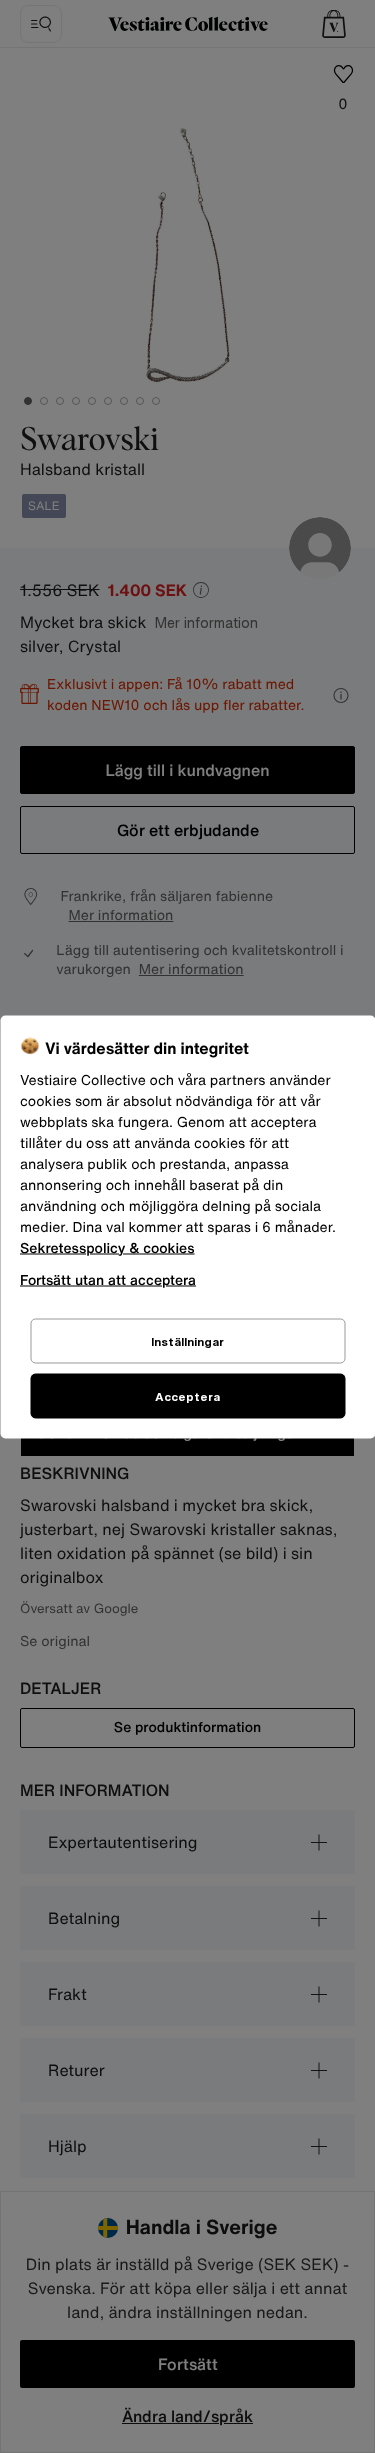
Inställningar (187, 1340)
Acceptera (187, 1395)
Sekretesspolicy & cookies (107, 1247)
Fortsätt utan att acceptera (108, 1278)
